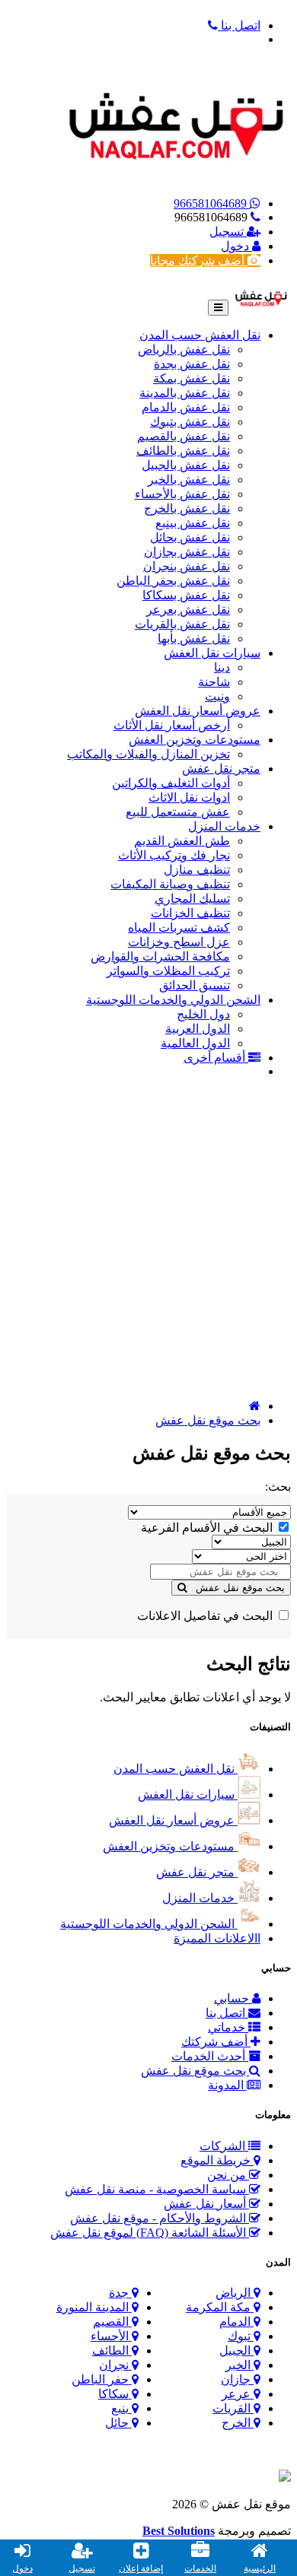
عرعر (236, 2394)
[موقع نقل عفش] (261, 296)
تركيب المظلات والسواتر (168, 971)
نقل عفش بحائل (190, 537)
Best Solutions (179, 2531)
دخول (236, 246)
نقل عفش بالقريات (182, 624)
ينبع (120, 2408)
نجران (114, 2365)
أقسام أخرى (216, 1058)
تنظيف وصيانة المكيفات (170, 884)
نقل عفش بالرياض (184, 349)
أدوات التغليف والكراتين (171, 783)
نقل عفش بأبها (194, 638)
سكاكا (113, 2394)
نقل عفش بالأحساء (182, 494)
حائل (117, 2423)
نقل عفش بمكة (192, 378)
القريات (232, 2408)
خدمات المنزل (224, 826)
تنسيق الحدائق (195, 985)
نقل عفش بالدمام (186, 407)
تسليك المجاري (192, 899)
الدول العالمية (195, 1043)
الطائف (110, 2350)
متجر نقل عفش (221, 769)
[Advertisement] (148, 1239)
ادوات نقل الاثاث (189, 797)
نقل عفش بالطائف (183, 451)
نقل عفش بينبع (193, 523)
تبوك (239, 2336)
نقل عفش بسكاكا (186, 595)
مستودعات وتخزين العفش (195, 740)
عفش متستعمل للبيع (178, 812)
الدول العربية (198, 1029)
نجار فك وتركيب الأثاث (174, 855)
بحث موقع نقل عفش (208, 1420)
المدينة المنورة (93, 2307)
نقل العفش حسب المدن (200, 335)
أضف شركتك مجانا (199, 260)
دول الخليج (203, 1014)
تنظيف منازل (197, 870)
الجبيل (235, 2350)
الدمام (235, 2322)
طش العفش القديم (182, 841)
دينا (222, 667)
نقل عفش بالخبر (189, 480)
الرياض (233, 2293)
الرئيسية (260, 2568)
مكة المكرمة (218, 2307)
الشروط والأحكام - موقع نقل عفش (160, 2218)
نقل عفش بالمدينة (185, 393)
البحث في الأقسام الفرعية (208, 1528)
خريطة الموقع (217, 2160)
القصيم (111, 2322)
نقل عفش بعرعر (188, 610)
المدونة (227, 2085)
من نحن (228, 2175)
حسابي (233, 1998)
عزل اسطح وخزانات (179, 942)
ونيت (217, 696)
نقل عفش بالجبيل (186, 465)
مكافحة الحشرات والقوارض (160, 956)
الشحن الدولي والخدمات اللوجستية (173, 1000)
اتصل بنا (227, 2013)
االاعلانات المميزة (217, 1938)
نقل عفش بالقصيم (184, 436)
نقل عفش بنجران (187, 566)
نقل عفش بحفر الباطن (173, 581)
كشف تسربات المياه (179, 927)
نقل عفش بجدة (192, 364)
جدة (119, 2293)
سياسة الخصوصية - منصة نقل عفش (157, 2189)
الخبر (238, 2365)
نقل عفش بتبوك (190, 422)
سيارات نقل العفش (212, 653)
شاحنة (214, 682)
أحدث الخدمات (210, 2056)
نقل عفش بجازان (187, 552)
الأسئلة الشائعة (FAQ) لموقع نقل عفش (150, 2233)
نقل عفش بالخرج (187, 508)
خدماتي (228, 2027)
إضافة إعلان (141, 2568)
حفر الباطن (100, 2379)
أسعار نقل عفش (206, 2204)
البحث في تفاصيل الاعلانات (206, 1616)
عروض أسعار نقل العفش (198, 711)
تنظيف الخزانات (190, 913)
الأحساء (110, 2336)
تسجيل (228, 232)
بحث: (278, 1487)
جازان (236, 2379)
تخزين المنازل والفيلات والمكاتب (148, 754)
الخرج (236, 2423)
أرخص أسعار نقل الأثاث (172, 725)
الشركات (224, 2146)
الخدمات (200, 2568)
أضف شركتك (216, 2042)
